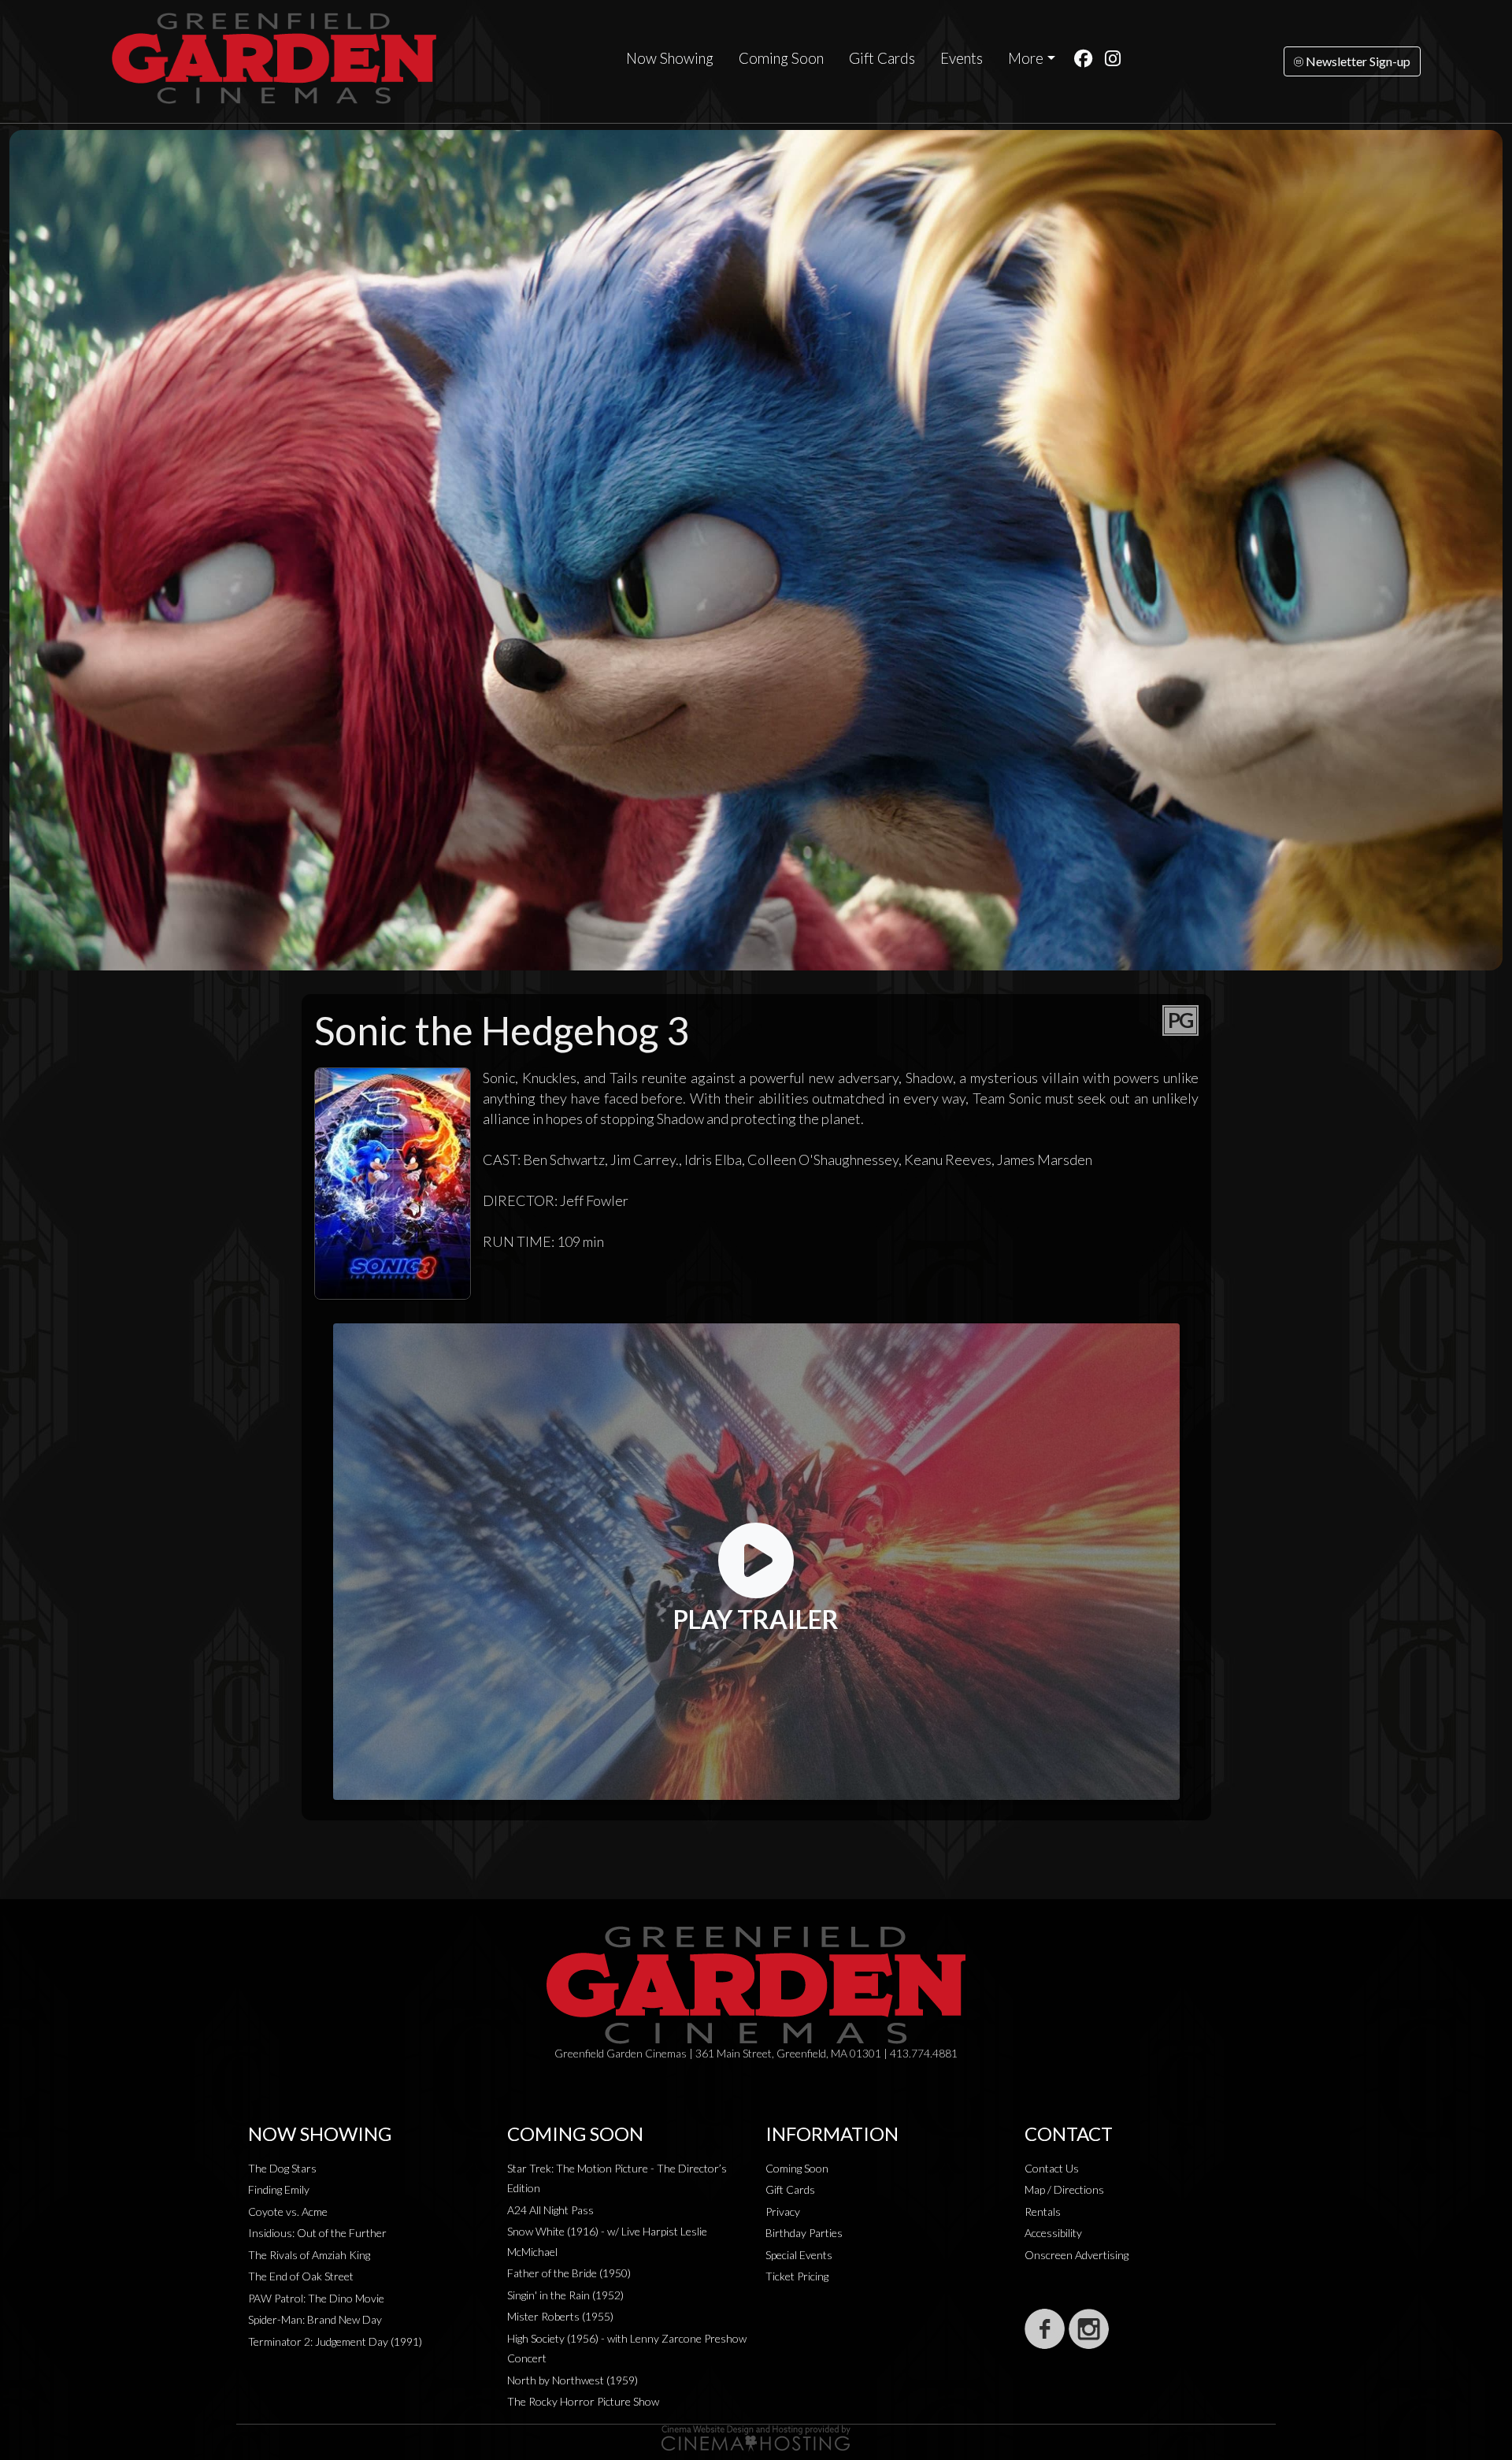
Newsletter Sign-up (1357, 61)
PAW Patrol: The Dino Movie (316, 2298)
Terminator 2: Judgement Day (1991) (335, 2341)
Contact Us (1052, 2168)
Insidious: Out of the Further (317, 2233)
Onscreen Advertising (1077, 2255)
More (1026, 58)
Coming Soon (781, 58)
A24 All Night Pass (550, 2210)
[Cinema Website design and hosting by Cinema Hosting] (756, 2437)
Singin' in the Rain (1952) (565, 2295)
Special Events (799, 2255)
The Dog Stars (282, 2168)
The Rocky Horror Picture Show (583, 2401)
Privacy (783, 2211)
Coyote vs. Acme (288, 2211)
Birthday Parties (804, 2233)
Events (962, 58)
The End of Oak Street (301, 2276)
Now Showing (670, 58)
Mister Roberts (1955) (560, 2316)
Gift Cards (882, 58)
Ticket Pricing (797, 2276)
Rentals (1043, 2211)
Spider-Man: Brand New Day (315, 2319)
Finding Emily (279, 2189)
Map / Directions (1064, 2189)
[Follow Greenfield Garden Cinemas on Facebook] (1045, 2329)
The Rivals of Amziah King (309, 2255)
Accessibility (1053, 2233)
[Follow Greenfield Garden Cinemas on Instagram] (1089, 2329)
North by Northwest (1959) (573, 2380)
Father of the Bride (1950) (569, 2273)
